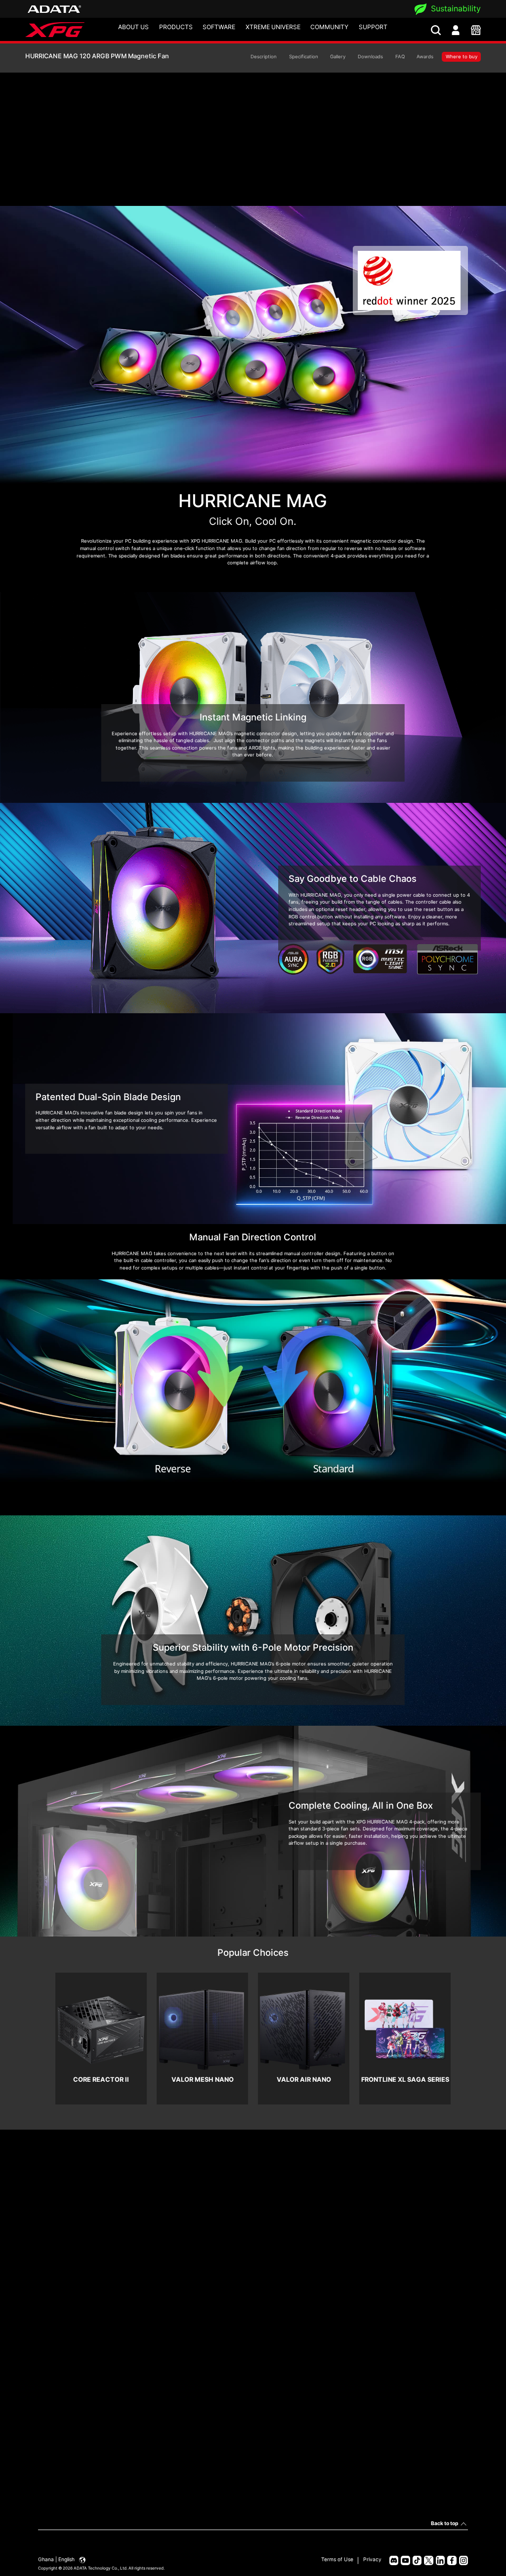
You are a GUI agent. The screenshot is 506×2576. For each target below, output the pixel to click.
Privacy (372, 2559)
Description (264, 57)
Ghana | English (57, 2559)
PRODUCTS (176, 27)
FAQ (400, 57)
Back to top (444, 2523)
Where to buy (462, 57)
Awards (425, 57)
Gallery (338, 57)
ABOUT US (133, 27)
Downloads (370, 57)
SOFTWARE (219, 27)
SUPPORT (373, 27)
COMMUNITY (329, 27)
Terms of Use (337, 2559)
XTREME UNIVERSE (273, 27)
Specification (304, 57)
